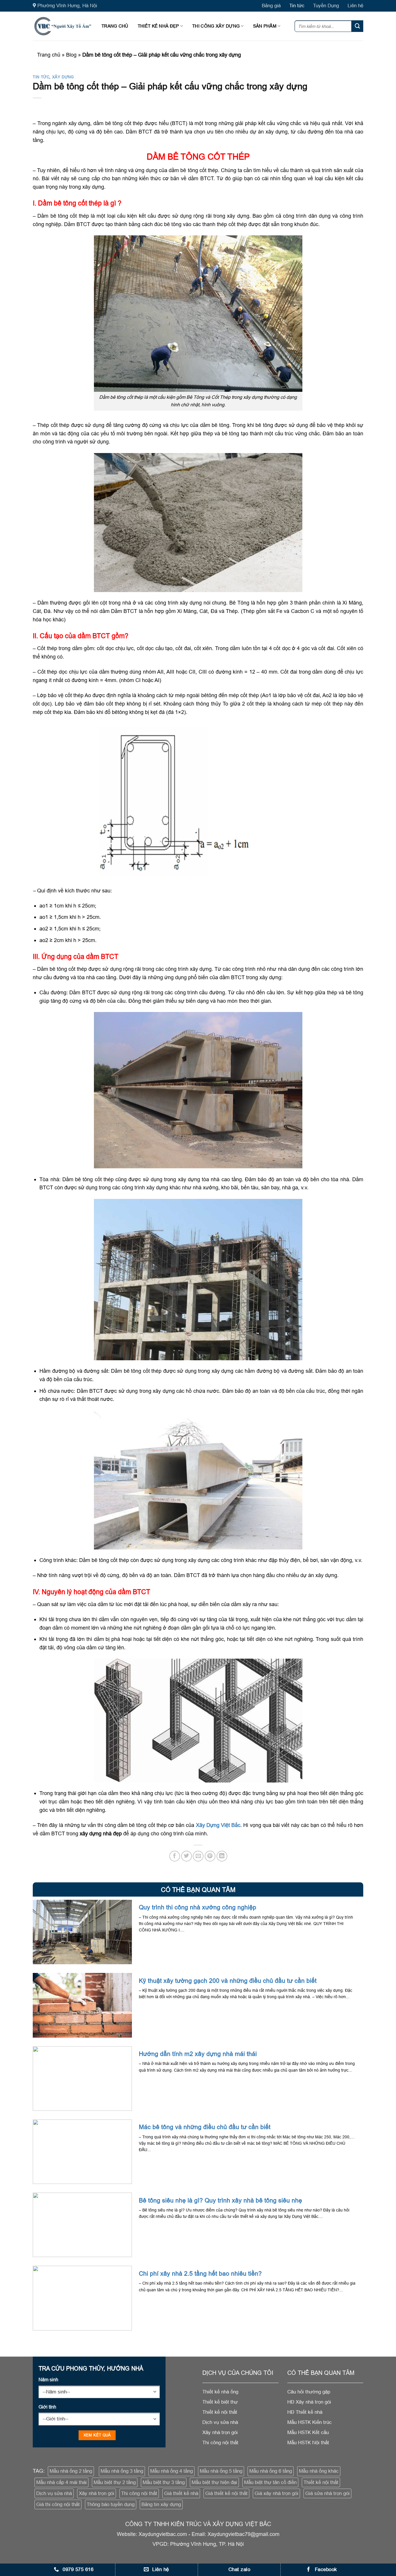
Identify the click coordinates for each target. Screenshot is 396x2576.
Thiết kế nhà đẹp (158, 26)
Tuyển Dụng (326, 6)
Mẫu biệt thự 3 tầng (164, 2482)
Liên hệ (355, 6)
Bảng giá (271, 6)
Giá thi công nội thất (58, 2504)
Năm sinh (48, 2380)
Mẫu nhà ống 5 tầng (221, 2471)
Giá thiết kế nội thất (226, 2493)
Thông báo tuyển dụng (111, 2504)
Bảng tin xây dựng (161, 2504)
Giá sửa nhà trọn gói (327, 2493)
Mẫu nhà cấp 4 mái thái (61, 2482)
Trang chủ (115, 26)
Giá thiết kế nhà (181, 2493)
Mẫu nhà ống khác (319, 2471)
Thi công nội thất (139, 2493)
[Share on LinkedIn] (222, 1856)
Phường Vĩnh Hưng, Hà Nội (67, 6)
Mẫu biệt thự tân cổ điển (270, 2482)
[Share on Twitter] (187, 1856)
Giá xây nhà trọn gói (276, 2493)
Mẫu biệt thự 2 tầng (115, 2482)
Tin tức (297, 6)
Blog (71, 55)
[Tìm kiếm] (357, 26)
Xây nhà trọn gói (97, 2493)
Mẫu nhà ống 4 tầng (171, 2471)
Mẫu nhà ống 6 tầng (271, 2471)
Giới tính (47, 2407)
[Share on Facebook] (175, 1856)
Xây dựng (63, 77)
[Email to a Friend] (198, 1856)
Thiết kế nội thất (321, 2482)
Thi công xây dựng (216, 26)
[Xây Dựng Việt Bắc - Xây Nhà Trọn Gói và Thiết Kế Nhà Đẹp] (63, 26)
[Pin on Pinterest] (210, 1856)
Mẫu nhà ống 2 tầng (71, 2471)
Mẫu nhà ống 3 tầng (122, 2471)
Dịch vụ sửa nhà (54, 2493)
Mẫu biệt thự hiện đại (214, 2482)
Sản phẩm (265, 26)
